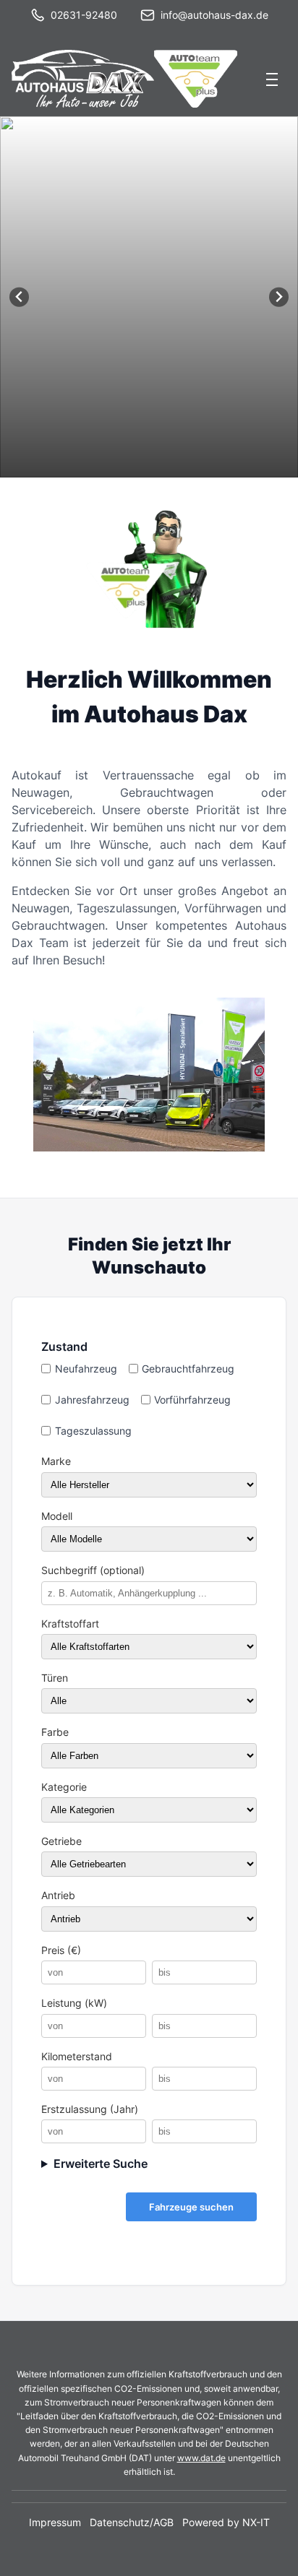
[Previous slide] (19, 297)
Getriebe (61, 1841)
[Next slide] (279, 297)
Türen (55, 1678)
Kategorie (64, 1787)
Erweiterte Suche (101, 2164)
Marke (56, 1461)
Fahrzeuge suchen (191, 2207)
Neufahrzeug (86, 1369)
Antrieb (58, 1896)
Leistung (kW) (74, 2003)
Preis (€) (61, 1950)
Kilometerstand (77, 2057)
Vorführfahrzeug (192, 1400)
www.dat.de (201, 2458)
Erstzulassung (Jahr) (90, 2109)
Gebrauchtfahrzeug (188, 1369)
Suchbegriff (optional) (93, 1570)
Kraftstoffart (70, 1624)
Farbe (55, 1732)
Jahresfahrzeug (92, 1400)
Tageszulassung (93, 1431)
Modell (57, 1516)
